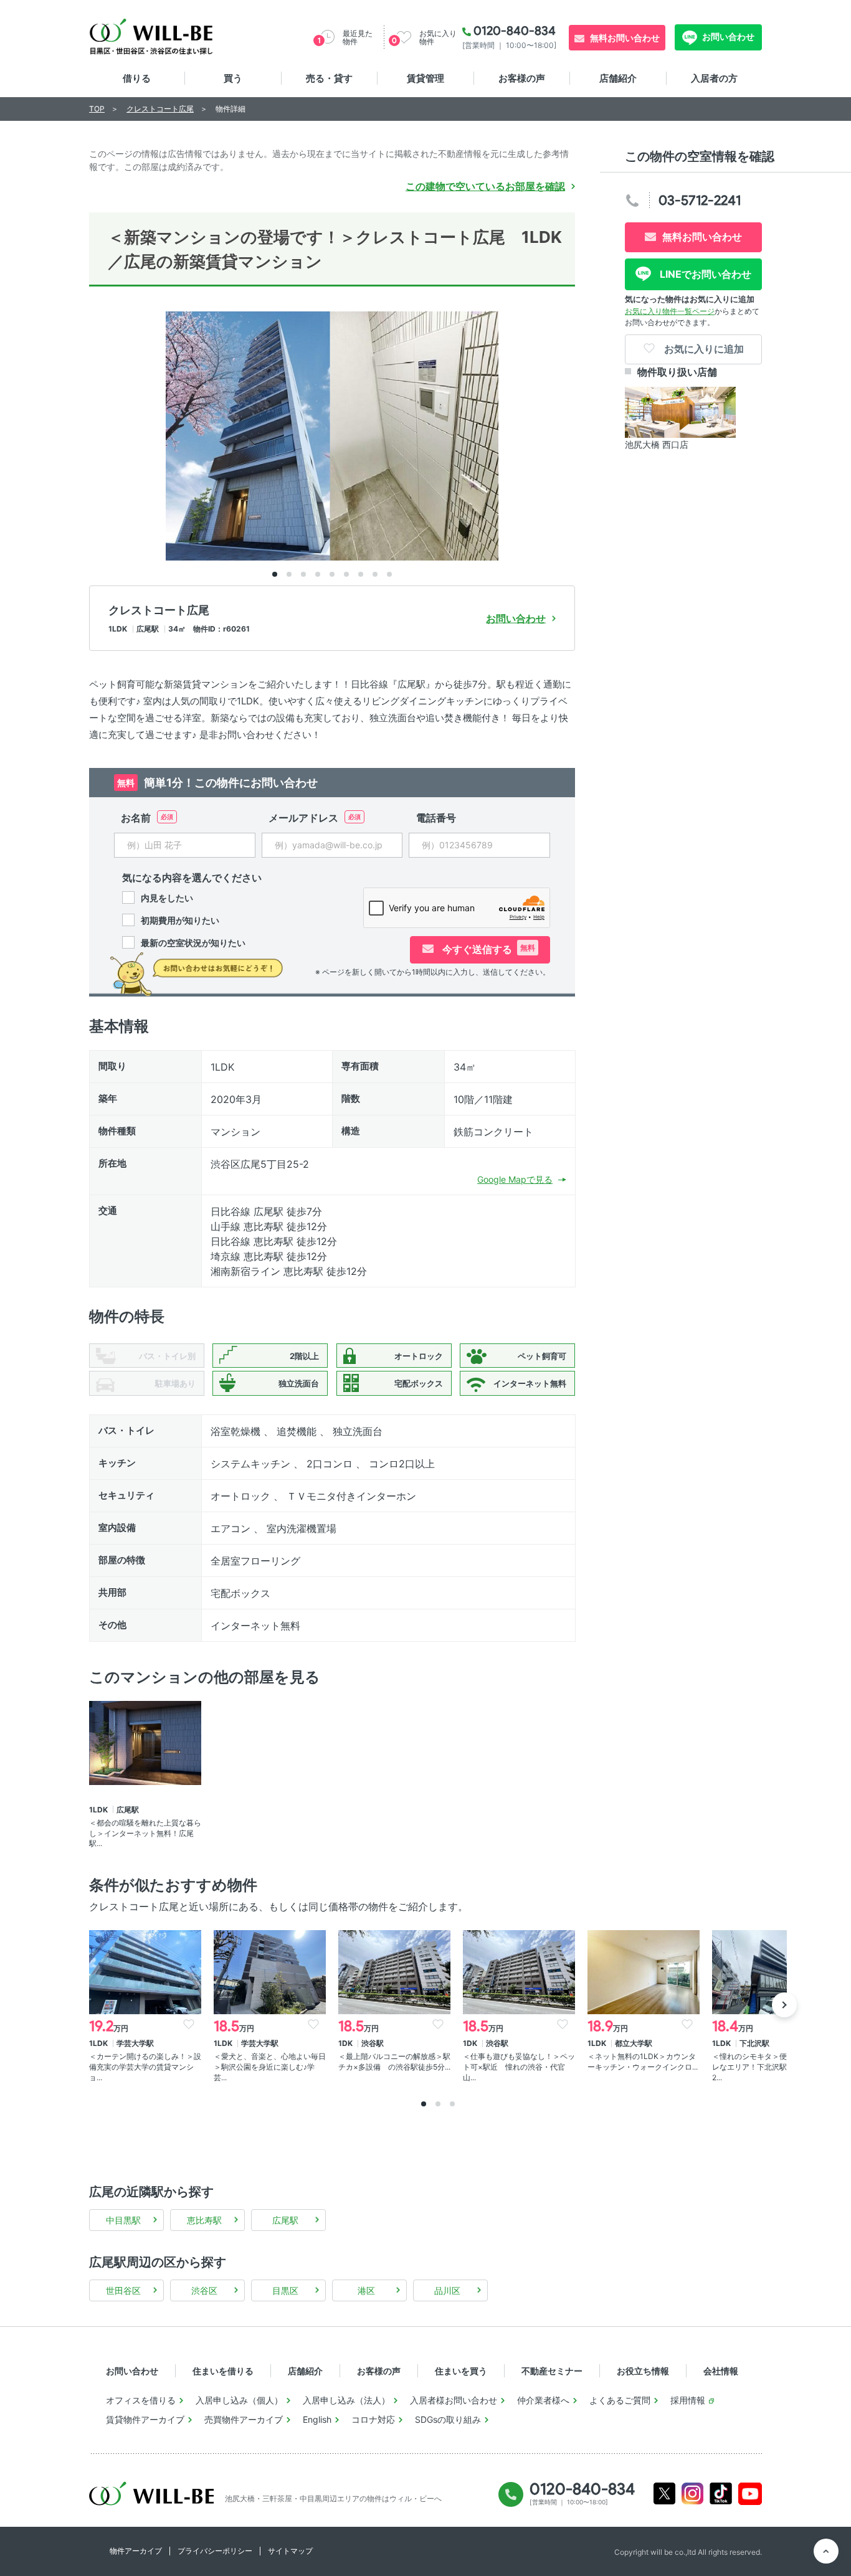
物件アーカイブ (136, 2551)
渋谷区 (204, 2290)
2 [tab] (289, 574)
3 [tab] (303, 574)
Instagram (692, 2493)
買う (233, 78)
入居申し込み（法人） (346, 2400)
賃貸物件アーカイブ (145, 2419)
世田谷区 (123, 2290)
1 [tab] (275, 574)
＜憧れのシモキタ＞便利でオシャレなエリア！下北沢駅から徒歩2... (768, 2067)
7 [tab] (361, 574)
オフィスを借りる (141, 2400)
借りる (137, 78)
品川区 (447, 2290)
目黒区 (285, 2290)
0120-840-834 (515, 31)
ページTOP (826, 2551)
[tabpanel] (332, 436)
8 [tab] (375, 574)
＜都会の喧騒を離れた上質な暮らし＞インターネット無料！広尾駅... (145, 1833)
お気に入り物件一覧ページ (670, 311)
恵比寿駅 (204, 2220)
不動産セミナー (552, 2371)
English (317, 2419)
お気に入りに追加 (703, 349)
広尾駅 (285, 2220)
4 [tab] (318, 574)
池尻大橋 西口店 (657, 444)
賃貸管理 (425, 78)
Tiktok (721, 2493)
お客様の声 (522, 78)
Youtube (750, 2494)
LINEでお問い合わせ (704, 274)
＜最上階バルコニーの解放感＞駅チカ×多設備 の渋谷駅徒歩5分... (394, 2062)
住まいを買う (461, 2371)
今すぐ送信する (487, 949)
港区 (366, 2290)
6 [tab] (346, 574)
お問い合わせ (727, 36)
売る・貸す (329, 78)
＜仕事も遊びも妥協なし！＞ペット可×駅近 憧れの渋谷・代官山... (519, 2067)
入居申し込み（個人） (239, 2400)
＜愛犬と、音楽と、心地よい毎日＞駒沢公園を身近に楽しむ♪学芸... (270, 2067)
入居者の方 (714, 78)
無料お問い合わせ (625, 38)
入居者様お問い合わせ (454, 2400)
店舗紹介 (618, 78)
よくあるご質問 (620, 2400)
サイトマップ (290, 2551)
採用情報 (688, 2400)
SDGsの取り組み (448, 2419)
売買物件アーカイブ (244, 2419)
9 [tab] (389, 574)
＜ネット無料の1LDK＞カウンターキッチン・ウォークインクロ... (643, 2062)
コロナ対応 (373, 2419)
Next (784, 2005)
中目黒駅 (123, 2220)
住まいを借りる (223, 2371)
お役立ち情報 (643, 2371)
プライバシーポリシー (215, 2551)
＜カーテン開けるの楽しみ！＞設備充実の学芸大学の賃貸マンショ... (145, 2067)
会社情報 (721, 2371)
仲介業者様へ (543, 2400)
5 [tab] (332, 574)
